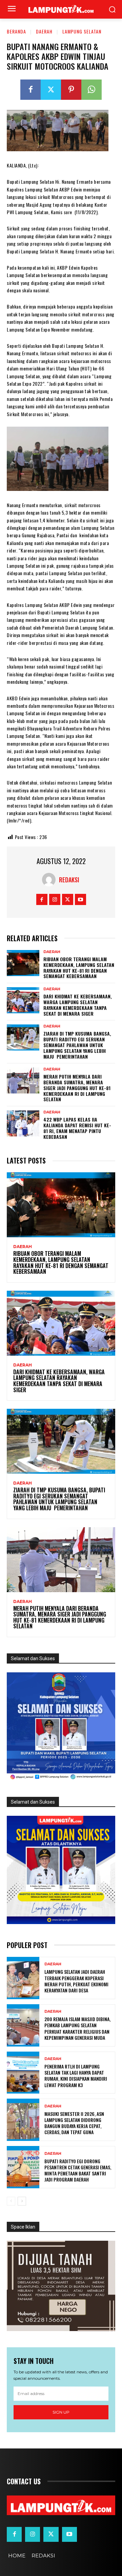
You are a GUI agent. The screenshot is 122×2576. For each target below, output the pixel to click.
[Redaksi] (50, 880)
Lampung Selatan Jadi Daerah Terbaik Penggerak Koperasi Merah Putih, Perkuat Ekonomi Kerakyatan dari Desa (76, 1981)
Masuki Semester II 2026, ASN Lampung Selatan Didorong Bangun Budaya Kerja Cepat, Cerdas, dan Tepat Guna (74, 2123)
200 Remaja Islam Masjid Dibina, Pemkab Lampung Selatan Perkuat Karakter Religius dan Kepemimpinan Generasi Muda (77, 2028)
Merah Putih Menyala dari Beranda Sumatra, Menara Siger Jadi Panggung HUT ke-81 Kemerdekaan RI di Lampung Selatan (77, 1088)
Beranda (16, 31)
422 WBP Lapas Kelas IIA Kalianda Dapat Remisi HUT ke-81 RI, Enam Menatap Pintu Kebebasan (77, 1128)
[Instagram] (55, 899)
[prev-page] (11, 2201)
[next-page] (22, 2201)
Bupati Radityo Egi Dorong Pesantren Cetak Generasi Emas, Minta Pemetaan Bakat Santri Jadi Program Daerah (78, 2170)
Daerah (44, 31)
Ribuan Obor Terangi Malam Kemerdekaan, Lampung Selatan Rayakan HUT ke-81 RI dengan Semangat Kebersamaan (79, 967)
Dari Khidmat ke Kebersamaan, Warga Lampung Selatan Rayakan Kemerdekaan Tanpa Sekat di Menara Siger (78, 1005)
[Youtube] (80, 899)
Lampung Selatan (82, 31)
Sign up (61, 2412)
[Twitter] (51, 90)
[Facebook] (30, 90)
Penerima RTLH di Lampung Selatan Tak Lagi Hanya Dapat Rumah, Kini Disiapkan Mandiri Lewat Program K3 (76, 2076)
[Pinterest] (71, 90)
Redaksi (69, 880)
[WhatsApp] (91, 90)
